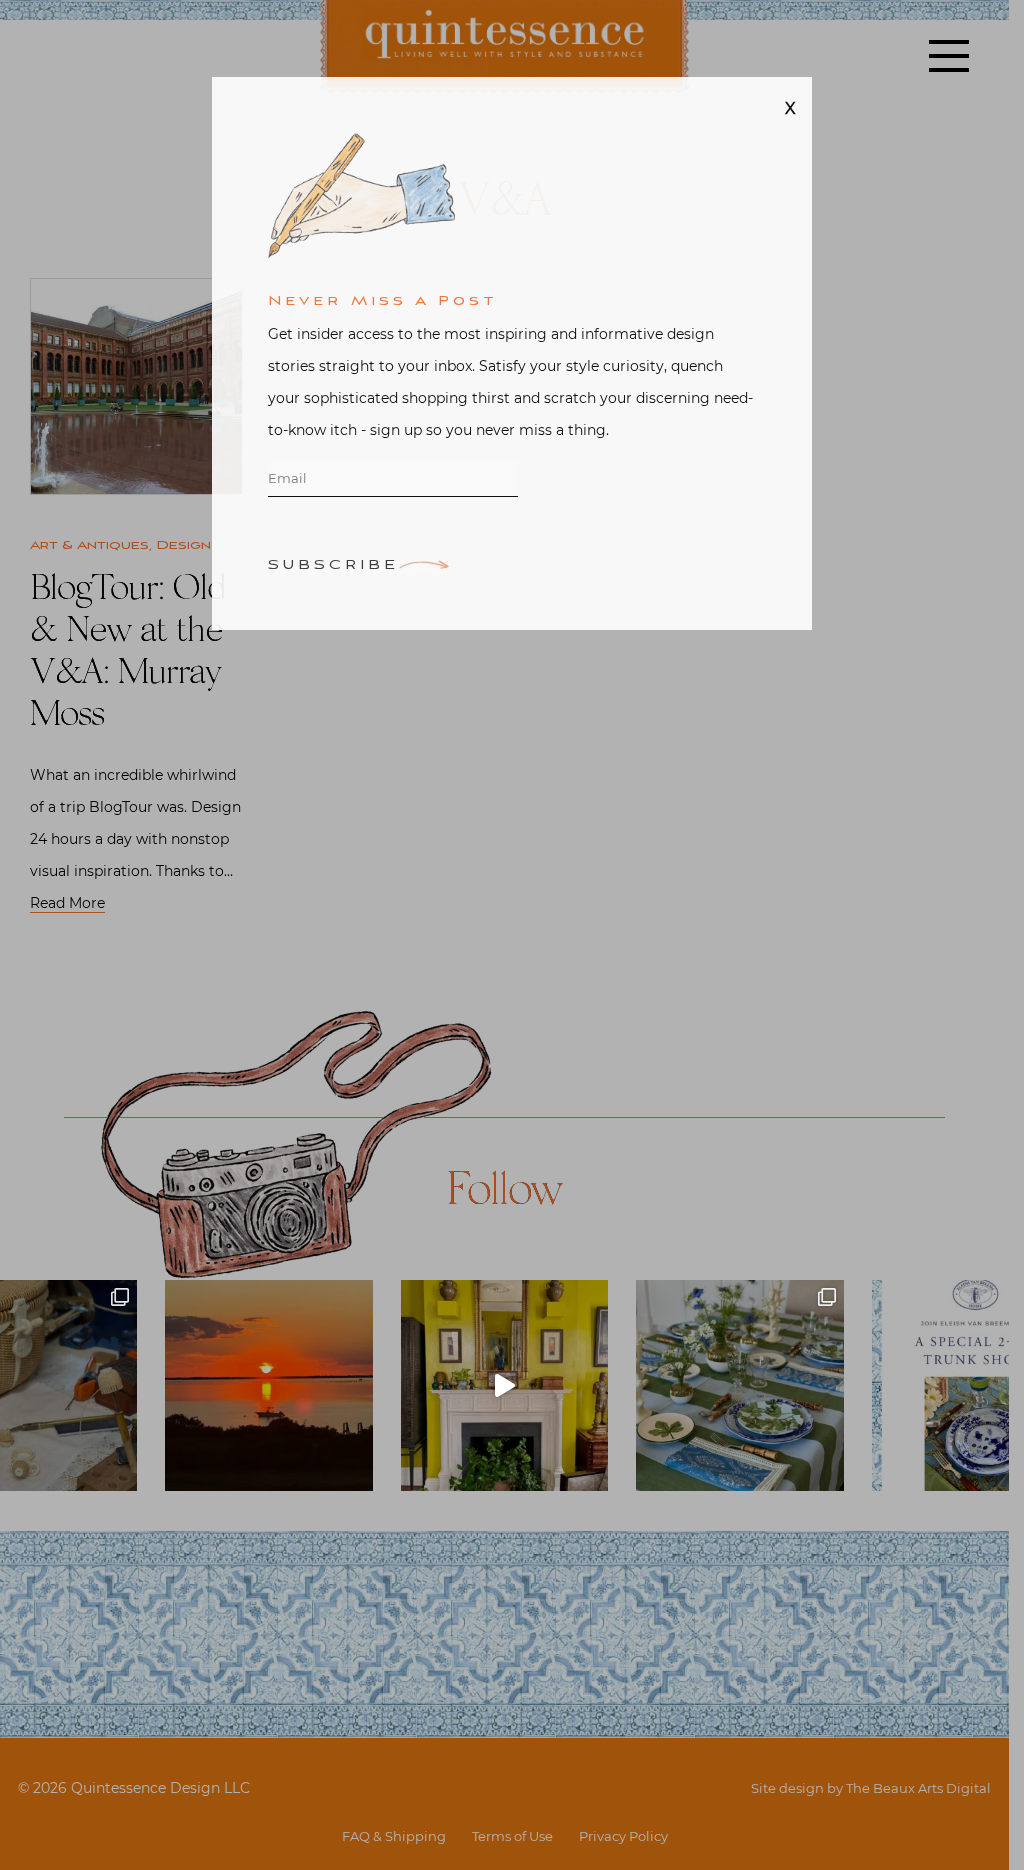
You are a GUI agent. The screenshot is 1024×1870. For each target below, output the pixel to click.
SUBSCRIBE (333, 588)
